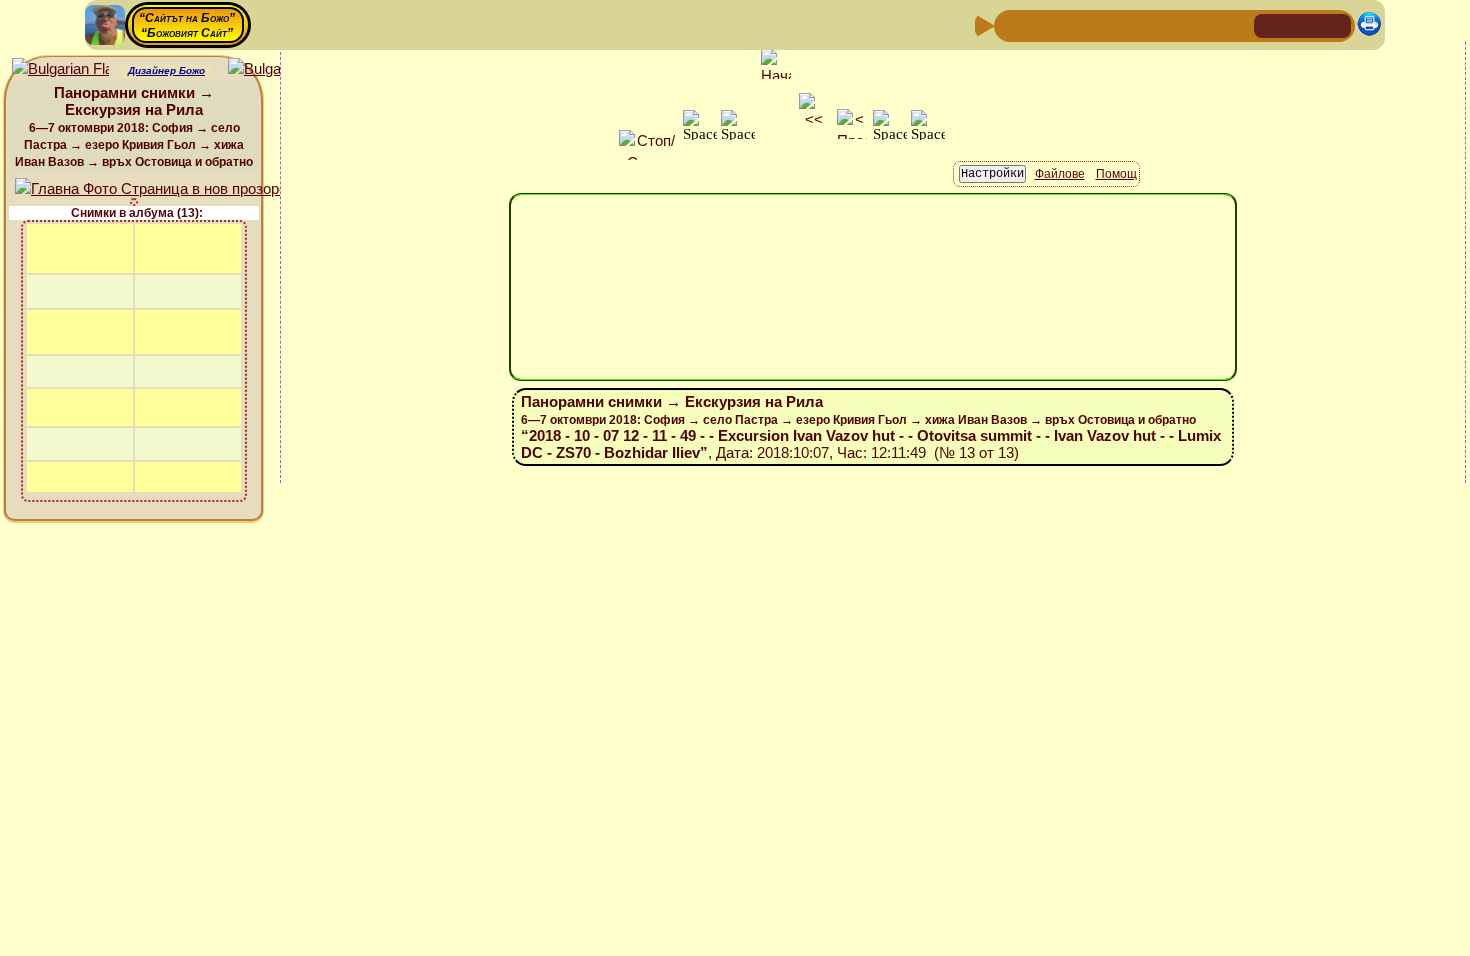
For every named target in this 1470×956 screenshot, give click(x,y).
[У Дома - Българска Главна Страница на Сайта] (1303, 24)
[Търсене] (1236, 24)
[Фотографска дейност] (1172, 24)
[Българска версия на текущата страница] (276, 69)
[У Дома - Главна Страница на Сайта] (1271, 24)
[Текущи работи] (1140, 24)
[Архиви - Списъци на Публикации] (1076, 24)
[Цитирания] (1108, 24)
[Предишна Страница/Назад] (1012, 24)
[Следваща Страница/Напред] (1044, 24)
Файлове (1060, 174)
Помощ (1116, 174)
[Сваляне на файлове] (1204, 24)
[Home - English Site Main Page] (1335, 24)
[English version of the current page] (60, 69)
